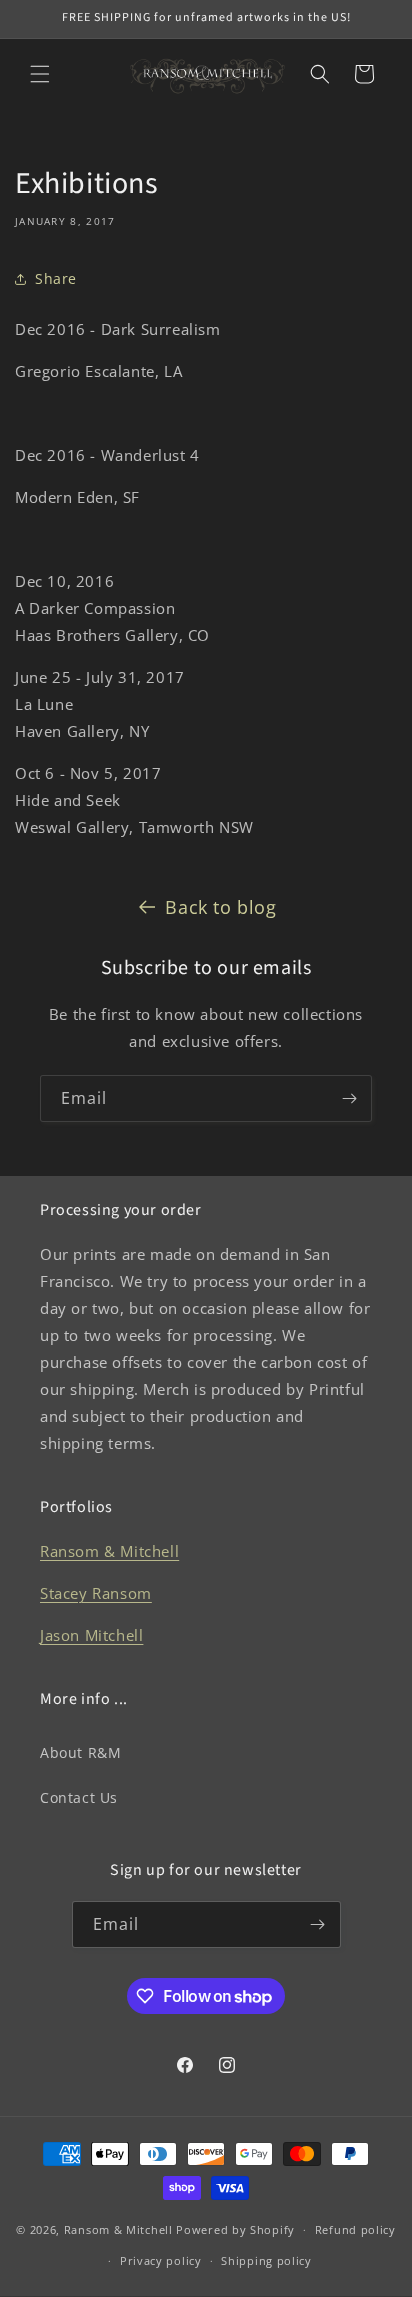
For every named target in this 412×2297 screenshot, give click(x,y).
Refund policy (355, 2229)
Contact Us (79, 1797)
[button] (40, 74)
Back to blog (220, 907)
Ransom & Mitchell (109, 1551)
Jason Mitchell (91, 1635)
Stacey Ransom (96, 1593)
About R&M (80, 1752)
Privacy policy (161, 2260)
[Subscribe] (349, 1098)
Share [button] (56, 278)
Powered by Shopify (235, 2229)
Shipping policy (266, 2260)
